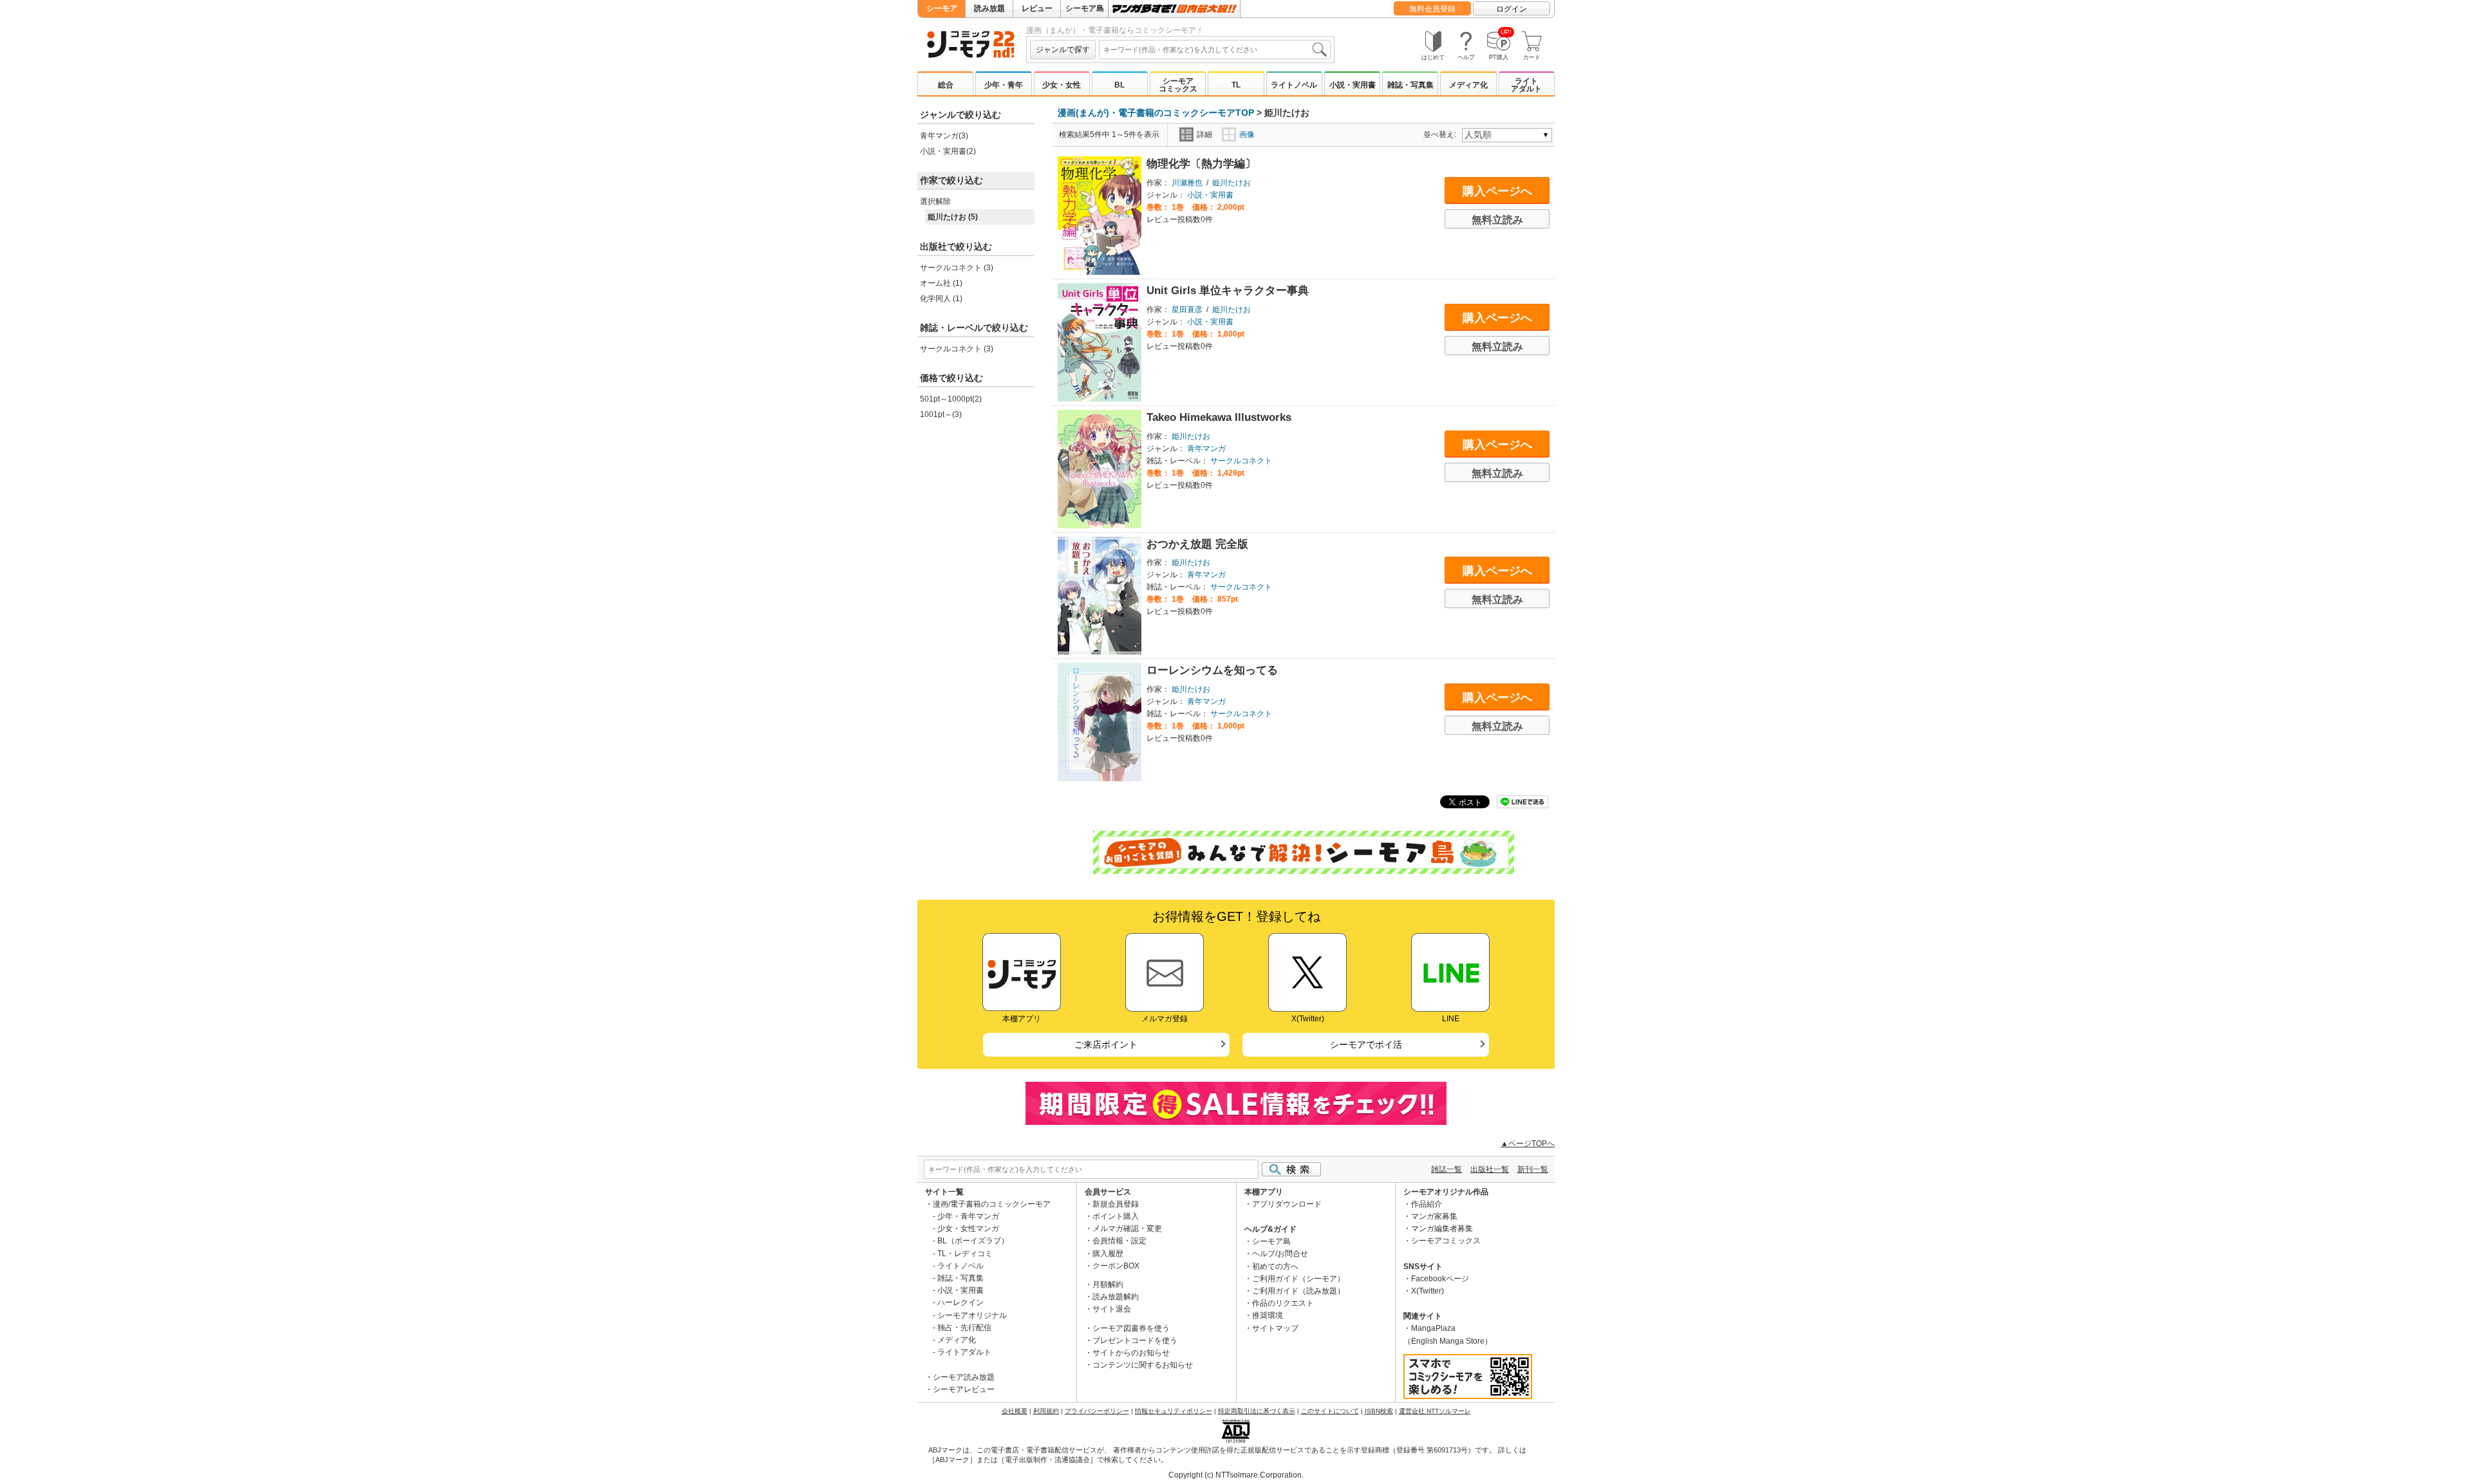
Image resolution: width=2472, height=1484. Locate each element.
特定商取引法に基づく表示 (1257, 1411)
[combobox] (1215, 50)
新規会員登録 (1116, 1204)
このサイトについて (1330, 1411)
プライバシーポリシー (1097, 1411)
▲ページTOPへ (1528, 1144)
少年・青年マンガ (968, 1216)
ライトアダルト (1526, 85)
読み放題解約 (1116, 1297)
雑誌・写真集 (1410, 85)
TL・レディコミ (965, 1254)
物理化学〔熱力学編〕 (1201, 164)
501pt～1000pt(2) (951, 399)
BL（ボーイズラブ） (973, 1241)
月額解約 (1108, 1285)
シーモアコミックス (1178, 85)
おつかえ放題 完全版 (1197, 544)
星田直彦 (1187, 310)
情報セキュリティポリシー (1174, 1411)
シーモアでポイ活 (1366, 1044)
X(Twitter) (1428, 1291)
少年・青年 (1004, 85)
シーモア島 (1085, 8)
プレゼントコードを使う (1135, 1340)
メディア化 (1468, 85)
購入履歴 (1108, 1254)
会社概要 (1015, 1411)
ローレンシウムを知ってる (1212, 670)
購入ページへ (1497, 191)
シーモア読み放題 (964, 1377)
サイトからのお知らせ (1131, 1353)
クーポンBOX (1116, 1266)
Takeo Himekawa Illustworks (1219, 417)
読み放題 (989, 8)
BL (1119, 85)
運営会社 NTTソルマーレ (1435, 1411)
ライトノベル (1294, 85)
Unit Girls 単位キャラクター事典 (1228, 291)
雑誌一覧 (1447, 1169)
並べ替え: (1442, 134)
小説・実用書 (1353, 85)
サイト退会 (1112, 1309)
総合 (946, 85)
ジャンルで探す (1063, 50)
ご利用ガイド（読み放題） (1298, 1291)
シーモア (942, 8)
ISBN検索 (1379, 1411)
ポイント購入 (1116, 1216)
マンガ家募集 (1434, 1216)
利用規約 (1046, 1411)
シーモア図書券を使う (1131, 1328)
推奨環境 (1268, 1315)
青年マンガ (1206, 449)
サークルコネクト (1241, 461)
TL (1236, 85)
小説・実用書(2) (948, 151)
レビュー (1037, 8)
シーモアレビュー (964, 1389)
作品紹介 (1427, 1204)
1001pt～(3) (941, 414)
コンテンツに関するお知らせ (1143, 1365)
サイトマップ (1275, 1328)
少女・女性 (1062, 85)
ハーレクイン (960, 1303)
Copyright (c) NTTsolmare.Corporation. (1236, 1475)
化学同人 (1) (941, 299)
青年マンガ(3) (944, 136)
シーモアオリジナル (972, 1315)
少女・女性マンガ (968, 1229)
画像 (1247, 134)
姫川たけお (1231, 183)
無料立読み (1497, 220)
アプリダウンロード (1287, 1204)
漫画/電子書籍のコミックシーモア (992, 1204)
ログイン (1512, 9)
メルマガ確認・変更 (1127, 1229)
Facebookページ (1440, 1279)
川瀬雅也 (1187, 183)
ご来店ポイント (1106, 1044)
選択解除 (935, 201)
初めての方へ (1275, 1266)
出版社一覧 (1490, 1169)
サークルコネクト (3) (957, 268)
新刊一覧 (1533, 1169)
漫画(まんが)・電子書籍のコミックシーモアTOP (1156, 113)
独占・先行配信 (964, 1328)
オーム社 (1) (941, 283)
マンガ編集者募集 (1442, 1229)
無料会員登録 (1432, 9)
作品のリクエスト (1283, 1303)
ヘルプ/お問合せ (1280, 1254)
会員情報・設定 (1119, 1241)
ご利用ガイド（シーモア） (1298, 1279)
